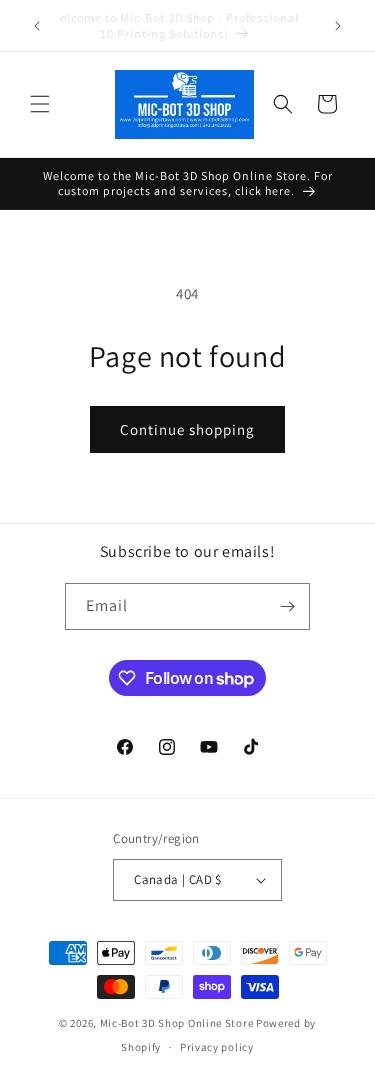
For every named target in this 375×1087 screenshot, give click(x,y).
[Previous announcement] (37, 26)
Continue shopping (187, 429)
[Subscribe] (287, 606)
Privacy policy (217, 1047)
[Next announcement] (338, 26)
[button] (40, 104)
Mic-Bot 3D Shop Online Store (177, 1023)
